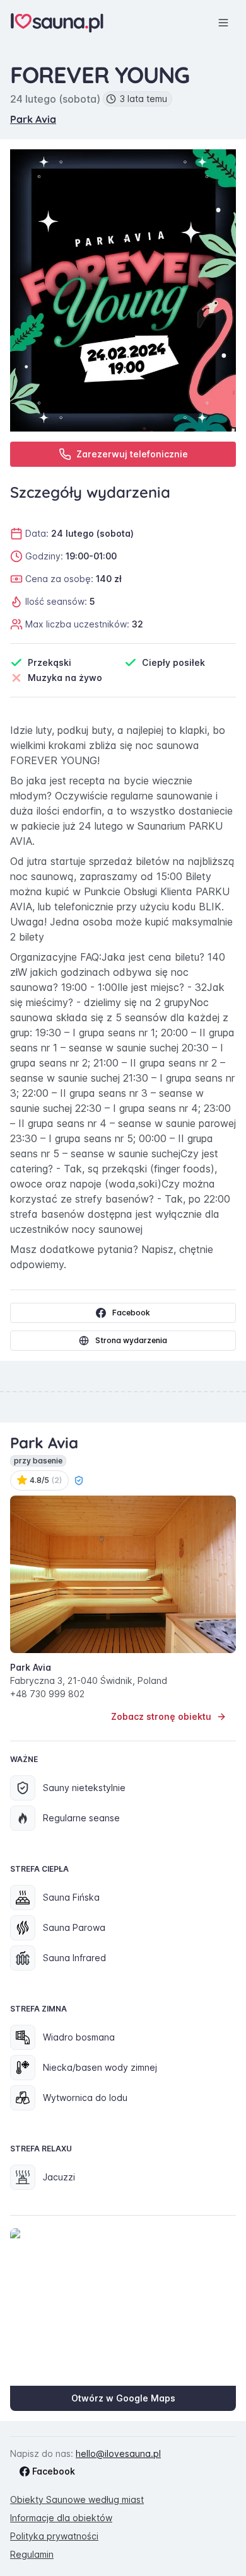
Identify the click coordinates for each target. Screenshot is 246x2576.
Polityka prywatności (54, 2536)
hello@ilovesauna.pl (118, 2453)
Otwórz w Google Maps (123, 2398)
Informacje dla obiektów (61, 2518)
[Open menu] (223, 23)
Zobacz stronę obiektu (161, 1716)
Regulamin (32, 2554)
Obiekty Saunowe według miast (77, 2499)
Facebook (131, 1313)
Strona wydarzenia (131, 1340)
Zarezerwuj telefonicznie (132, 454)
